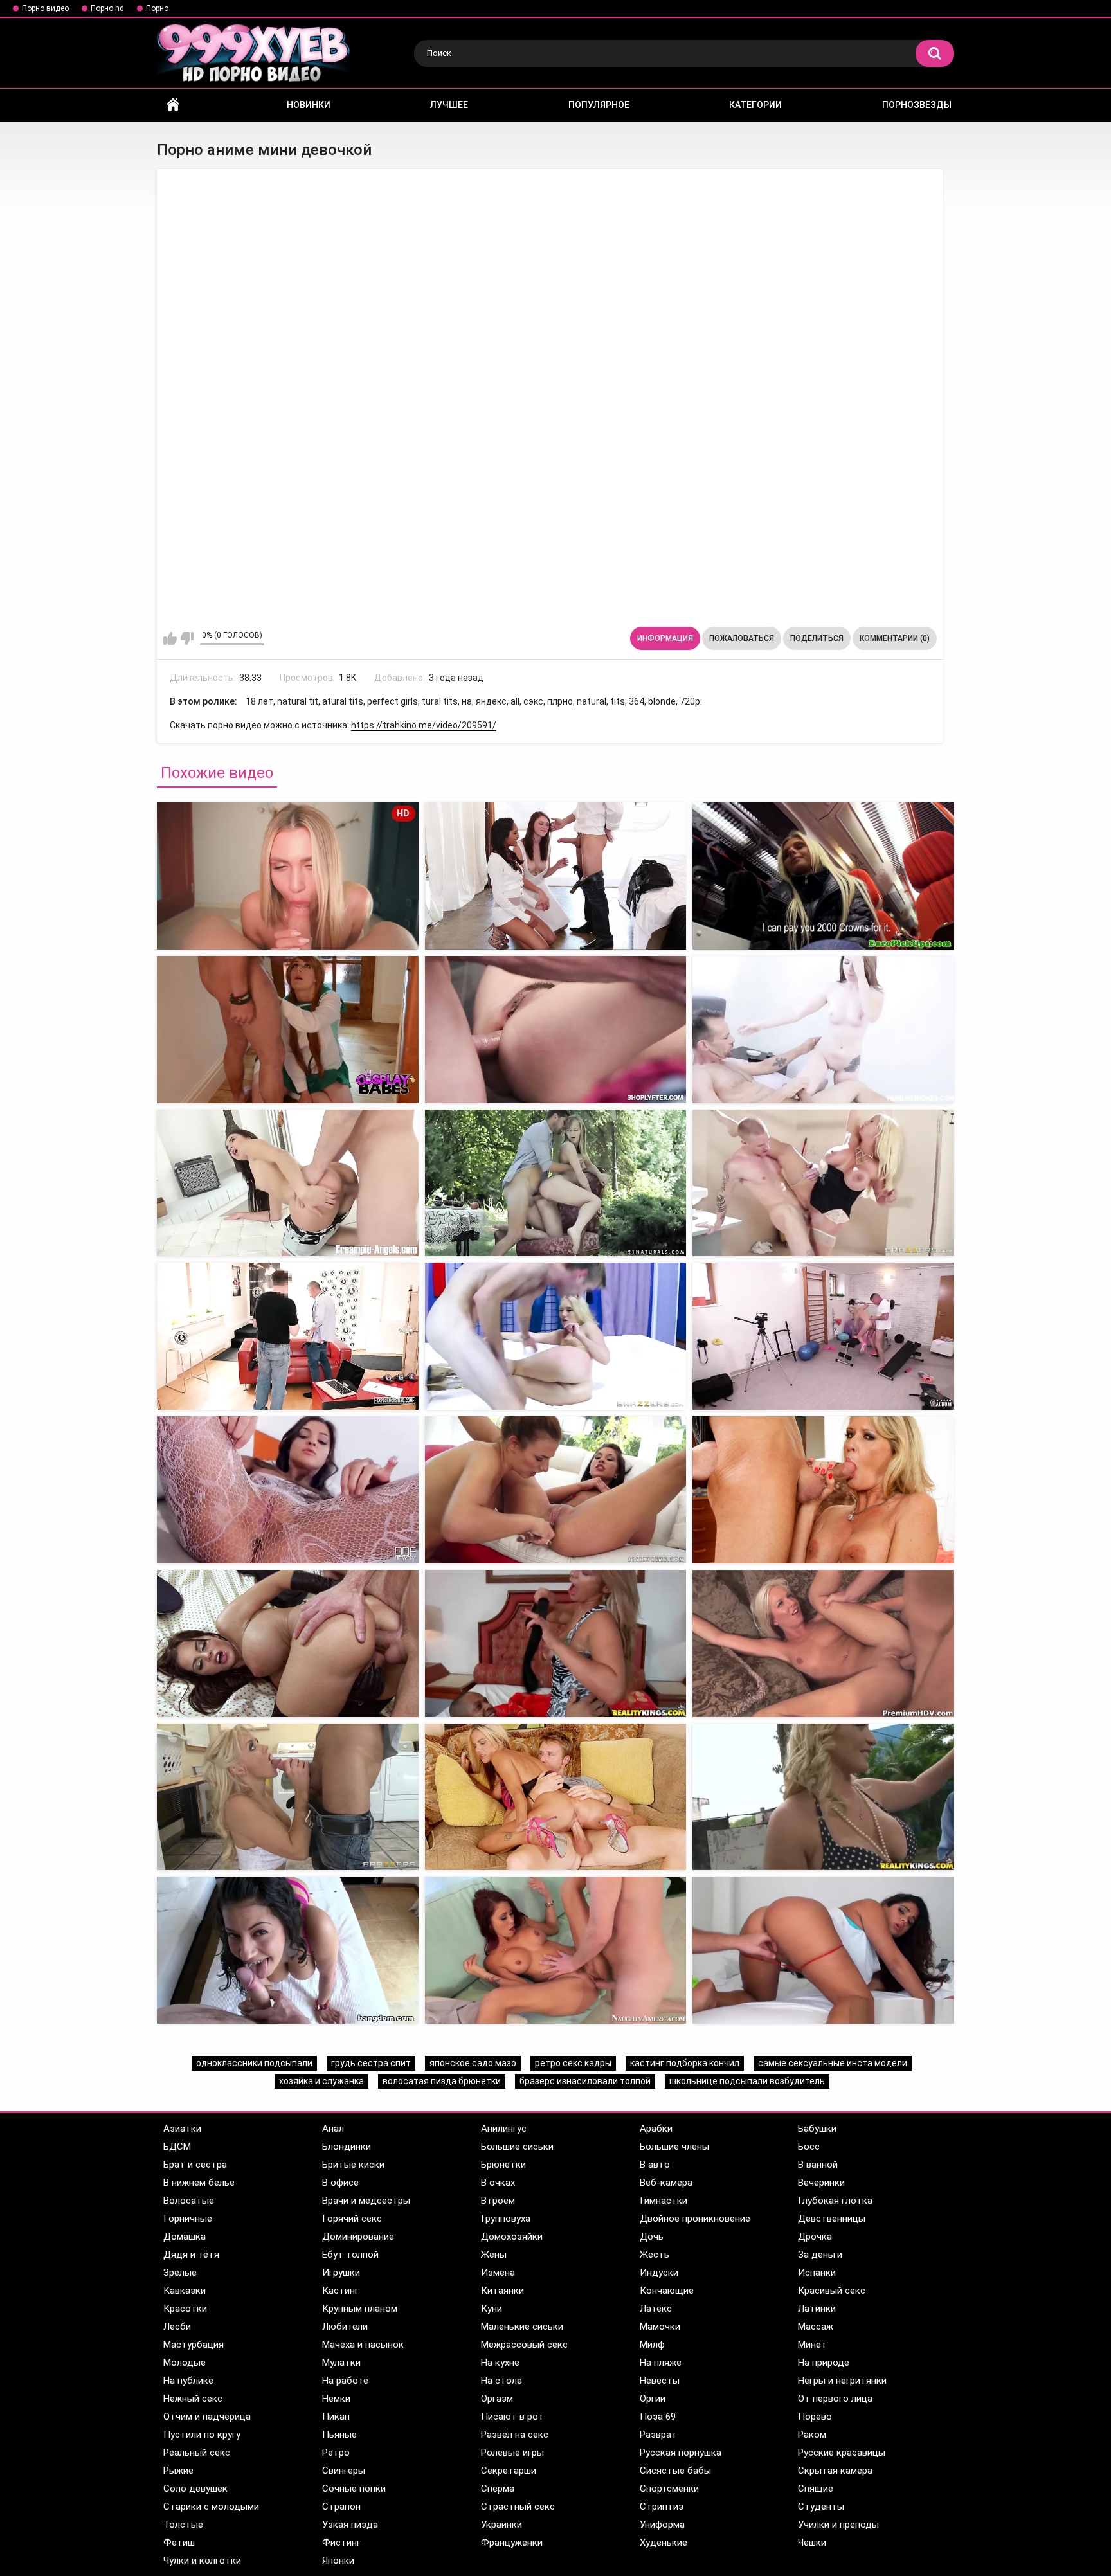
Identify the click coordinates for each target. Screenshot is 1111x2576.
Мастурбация (194, 2345)
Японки (338, 2561)
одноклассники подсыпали (254, 2063)
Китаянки (502, 2291)
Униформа (662, 2525)
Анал (333, 2129)
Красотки (185, 2309)
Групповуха (506, 2219)
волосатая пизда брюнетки (442, 2081)
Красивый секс (832, 2291)
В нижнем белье (199, 2183)
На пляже (661, 2363)
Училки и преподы (838, 2525)
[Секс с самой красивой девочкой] (288, 1490)
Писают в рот (512, 2417)
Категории (755, 105)
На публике (188, 2381)
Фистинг (341, 2543)
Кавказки (185, 2291)
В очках (498, 2183)
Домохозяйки (512, 2237)
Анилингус (504, 2129)
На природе (824, 2363)
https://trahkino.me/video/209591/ (424, 725)
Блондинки (347, 2147)
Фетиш (179, 2543)
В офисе (340, 2183)
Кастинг (340, 2291)
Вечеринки (821, 2183)
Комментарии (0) (895, 638)
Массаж (816, 2327)
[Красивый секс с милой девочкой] (823, 1950)
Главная (173, 105)
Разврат (658, 2435)
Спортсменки (669, 2489)
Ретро (336, 2453)
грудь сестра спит (371, 2063)
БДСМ (177, 2147)
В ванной (818, 2165)
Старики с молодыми (211, 2507)
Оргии (653, 2399)
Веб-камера (666, 2183)
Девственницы (832, 2219)
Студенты (821, 2507)
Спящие (816, 2489)
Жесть (655, 2255)
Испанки (817, 2273)
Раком (812, 2435)
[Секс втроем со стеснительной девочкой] (823, 1490)
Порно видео (45, 8)
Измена (498, 2273)
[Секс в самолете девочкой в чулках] (823, 1183)
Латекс (656, 2309)
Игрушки (341, 2273)
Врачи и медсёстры (366, 2201)
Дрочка (815, 2237)
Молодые (185, 2363)
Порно (157, 8)
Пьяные (339, 2435)
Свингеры (344, 2471)
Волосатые (189, 2201)
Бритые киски (353, 2165)
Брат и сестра (195, 2165)
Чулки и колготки (202, 2561)
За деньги (820, 2255)
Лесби (177, 2327)
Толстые (183, 2525)
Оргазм (497, 2399)
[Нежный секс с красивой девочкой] (556, 1950)
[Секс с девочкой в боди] (823, 876)
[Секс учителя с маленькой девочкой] (556, 1183)
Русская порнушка (681, 2453)
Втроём (498, 2201)
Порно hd (107, 8)
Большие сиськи (517, 2147)
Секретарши (509, 2471)
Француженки (512, 2543)
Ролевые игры (512, 2453)
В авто (655, 2165)
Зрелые (180, 2273)
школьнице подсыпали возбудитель (747, 2081)
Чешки (812, 2543)
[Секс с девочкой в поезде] (288, 1030)
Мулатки (341, 2363)
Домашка (185, 2237)
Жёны (494, 2255)
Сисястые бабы (675, 2471)
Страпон (341, 2507)
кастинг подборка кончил (685, 2063)
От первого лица (835, 2399)
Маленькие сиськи (522, 2327)
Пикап (336, 2417)
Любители (345, 2327)
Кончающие (667, 2291)
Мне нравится (170, 638)
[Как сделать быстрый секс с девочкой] (556, 1490)
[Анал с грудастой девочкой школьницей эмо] (823, 1797)
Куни (492, 2309)
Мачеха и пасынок (363, 2345)
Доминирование (358, 2237)
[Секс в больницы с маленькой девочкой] (556, 1336)
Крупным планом (360, 2309)
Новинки (309, 105)
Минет (812, 2345)
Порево (815, 2417)
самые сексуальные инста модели (833, 2063)
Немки (336, 2399)
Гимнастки (664, 2201)
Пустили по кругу (202, 2435)
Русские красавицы (842, 2453)
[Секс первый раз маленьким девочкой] (823, 1030)
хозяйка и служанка (321, 2081)
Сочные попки (354, 2489)
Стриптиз (662, 2507)
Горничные (188, 2219)
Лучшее (449, 105)
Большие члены (674, 2147)
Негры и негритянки (842, 2381)
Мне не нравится (187, 638)
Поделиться (817, 638)
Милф (652, 2345)
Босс (809, 2147)
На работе (345, 2381)
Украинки (501, 2525)
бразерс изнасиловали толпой (585, 2081)
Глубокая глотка (835, 2201)
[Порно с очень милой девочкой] (288, 1644)
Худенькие (664, 2543)
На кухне (500, 2363)
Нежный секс (193, 2399)
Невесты (660, 2381)
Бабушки (817, 2129)
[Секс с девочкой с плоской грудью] (288, 1950)
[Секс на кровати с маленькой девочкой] (288, 1336)
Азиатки (182, 2129)
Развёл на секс (515, 2435)
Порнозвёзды (917, 105)
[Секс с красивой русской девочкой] (556, 1644)
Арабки (656, 2129)
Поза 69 (658, 2417)
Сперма (498, 2489)
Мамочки (660, 2327)
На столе (501, 2381)
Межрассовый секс (524, 2345)
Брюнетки (503, 2165)
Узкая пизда (350, 2525)
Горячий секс (352, 2219)
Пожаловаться (742, 638)
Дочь (652, 2237)
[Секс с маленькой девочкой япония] (288, 1183)
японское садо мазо (473, 2063)
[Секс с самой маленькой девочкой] (556, 1030)
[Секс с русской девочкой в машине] (823, 1644)
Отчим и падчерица (207, 2417)
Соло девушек (195, 2489)
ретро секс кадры (573, 2063)
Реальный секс (197, 2453)
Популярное (599, 105)
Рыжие (178, 2471)
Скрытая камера (835, 2471)
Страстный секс (518, 2507)
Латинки (817, 2309)
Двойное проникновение (695, 2219)
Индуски (659, 2273)
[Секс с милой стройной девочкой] (288, 1797)
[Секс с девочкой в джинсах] (556, 876)
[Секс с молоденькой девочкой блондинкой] (823, 1336)
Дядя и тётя (191, 2255)
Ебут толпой (350, 2255)
